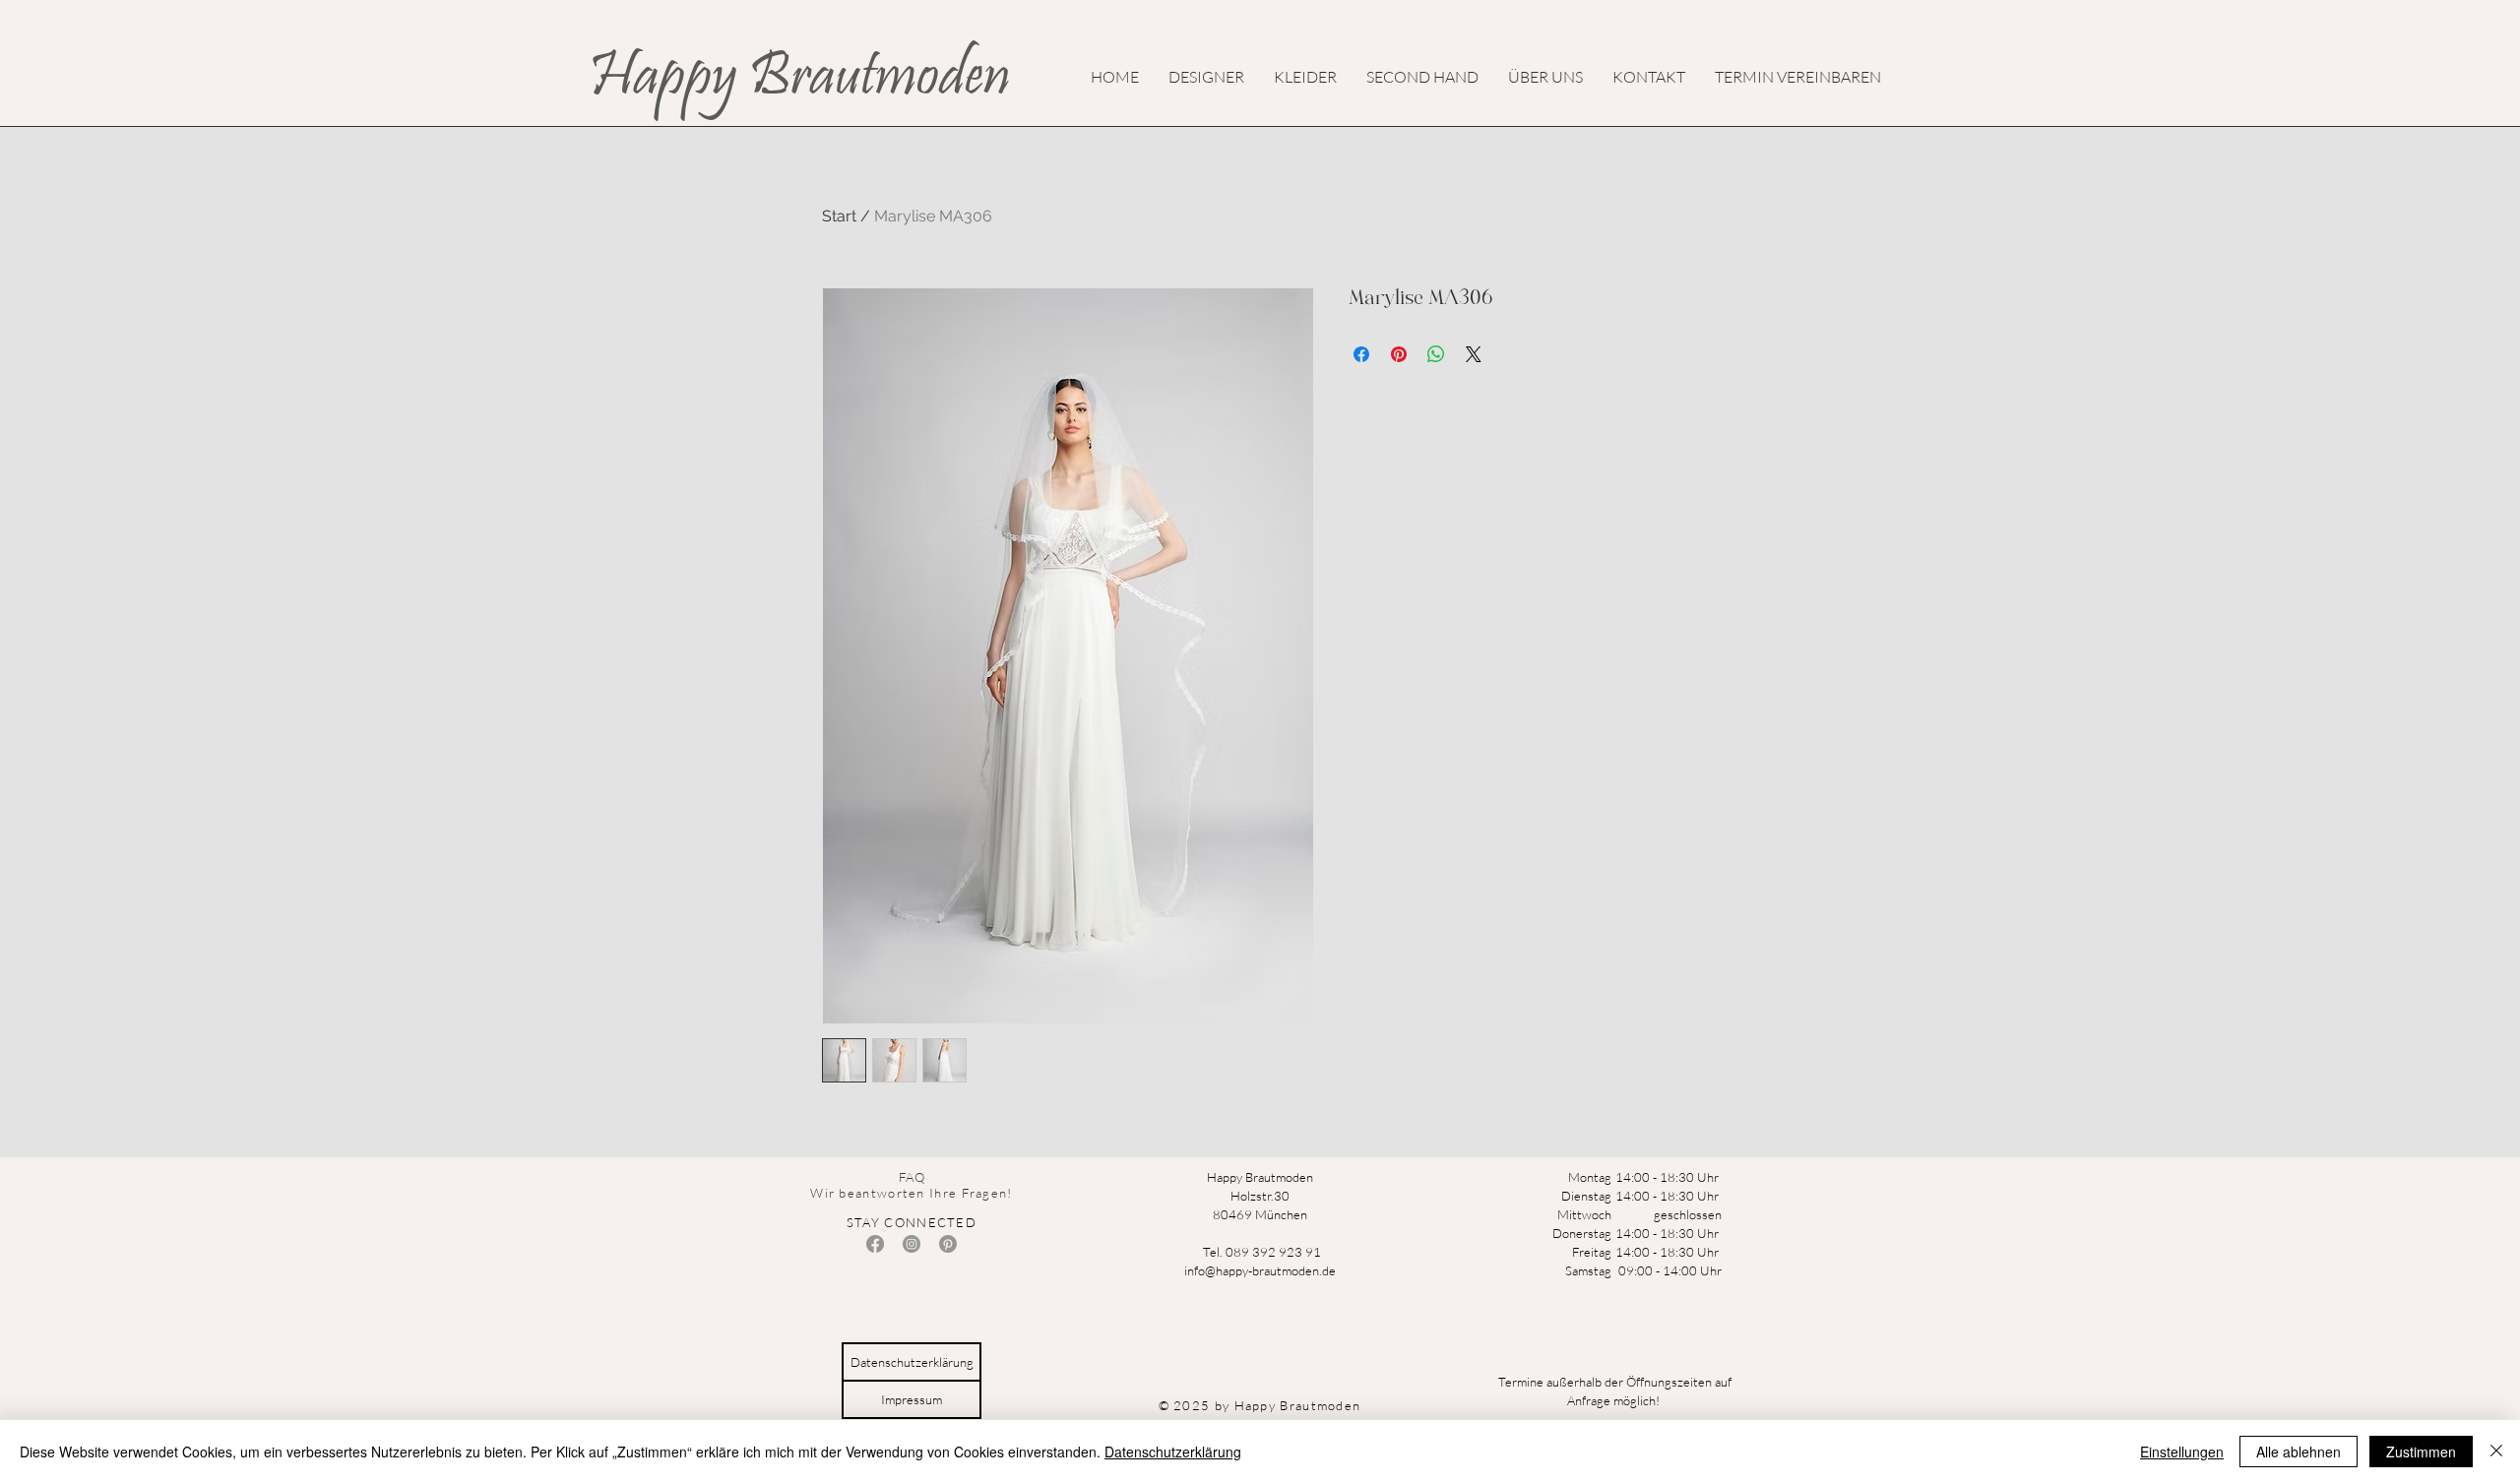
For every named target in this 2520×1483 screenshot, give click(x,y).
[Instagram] (912, 1244)
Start (839, 216)
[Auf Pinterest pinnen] (1399, 354)
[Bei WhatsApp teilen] (1436, 354)
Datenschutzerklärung (1173, 1452)
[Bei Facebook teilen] (1361, 354)
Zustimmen (2421, 1452)
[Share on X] (1474, 354)
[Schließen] (2496, 1452)
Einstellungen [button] (2182, 1452)
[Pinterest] (948, 1244)
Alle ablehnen (2299, 1452)
